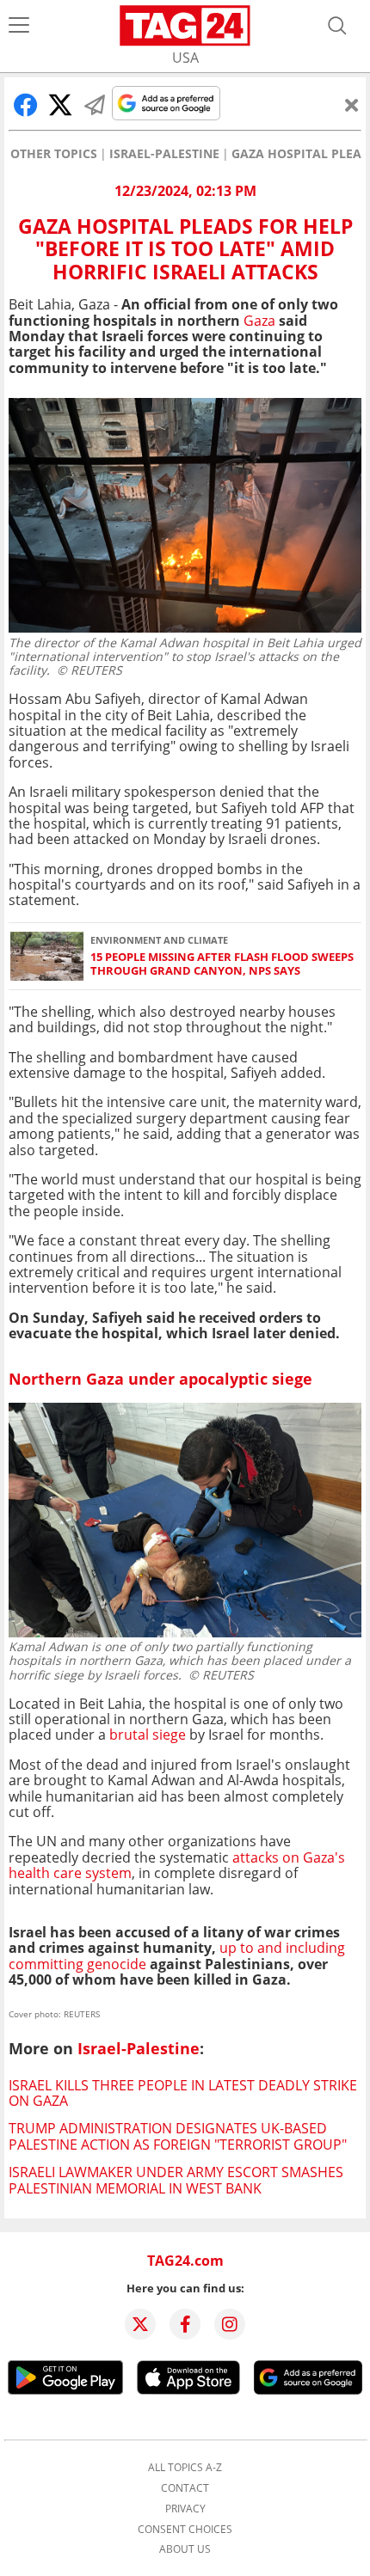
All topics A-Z (185, 2468)
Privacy (185, 2509)
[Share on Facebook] (26, 105)
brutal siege (148, 1735)
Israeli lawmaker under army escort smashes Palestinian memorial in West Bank (176, 2180)
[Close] (352, 105)
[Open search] (337, 26)
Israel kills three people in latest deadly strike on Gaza (183, 2093)
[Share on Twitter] (60, 105)
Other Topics (54, 154)
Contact (185, 2488)
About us (185, 2549)
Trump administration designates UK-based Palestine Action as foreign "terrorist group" (178, 2136)
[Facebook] (185, 2324)
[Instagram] (230, 2324)
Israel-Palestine (164, 154)
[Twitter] (140, 2324)
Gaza (259, 321)
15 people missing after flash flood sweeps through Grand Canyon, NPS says (222, 964)
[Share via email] (95, 105)
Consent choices (185, 2530)
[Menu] (19, 26)
